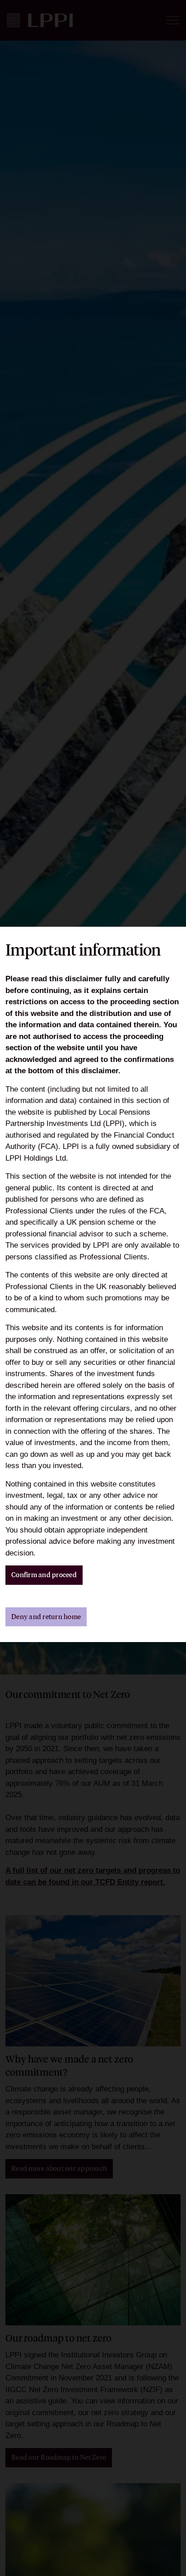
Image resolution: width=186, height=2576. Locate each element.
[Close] (175, 11)
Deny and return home (46, 1617)
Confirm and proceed (44, 1575)
